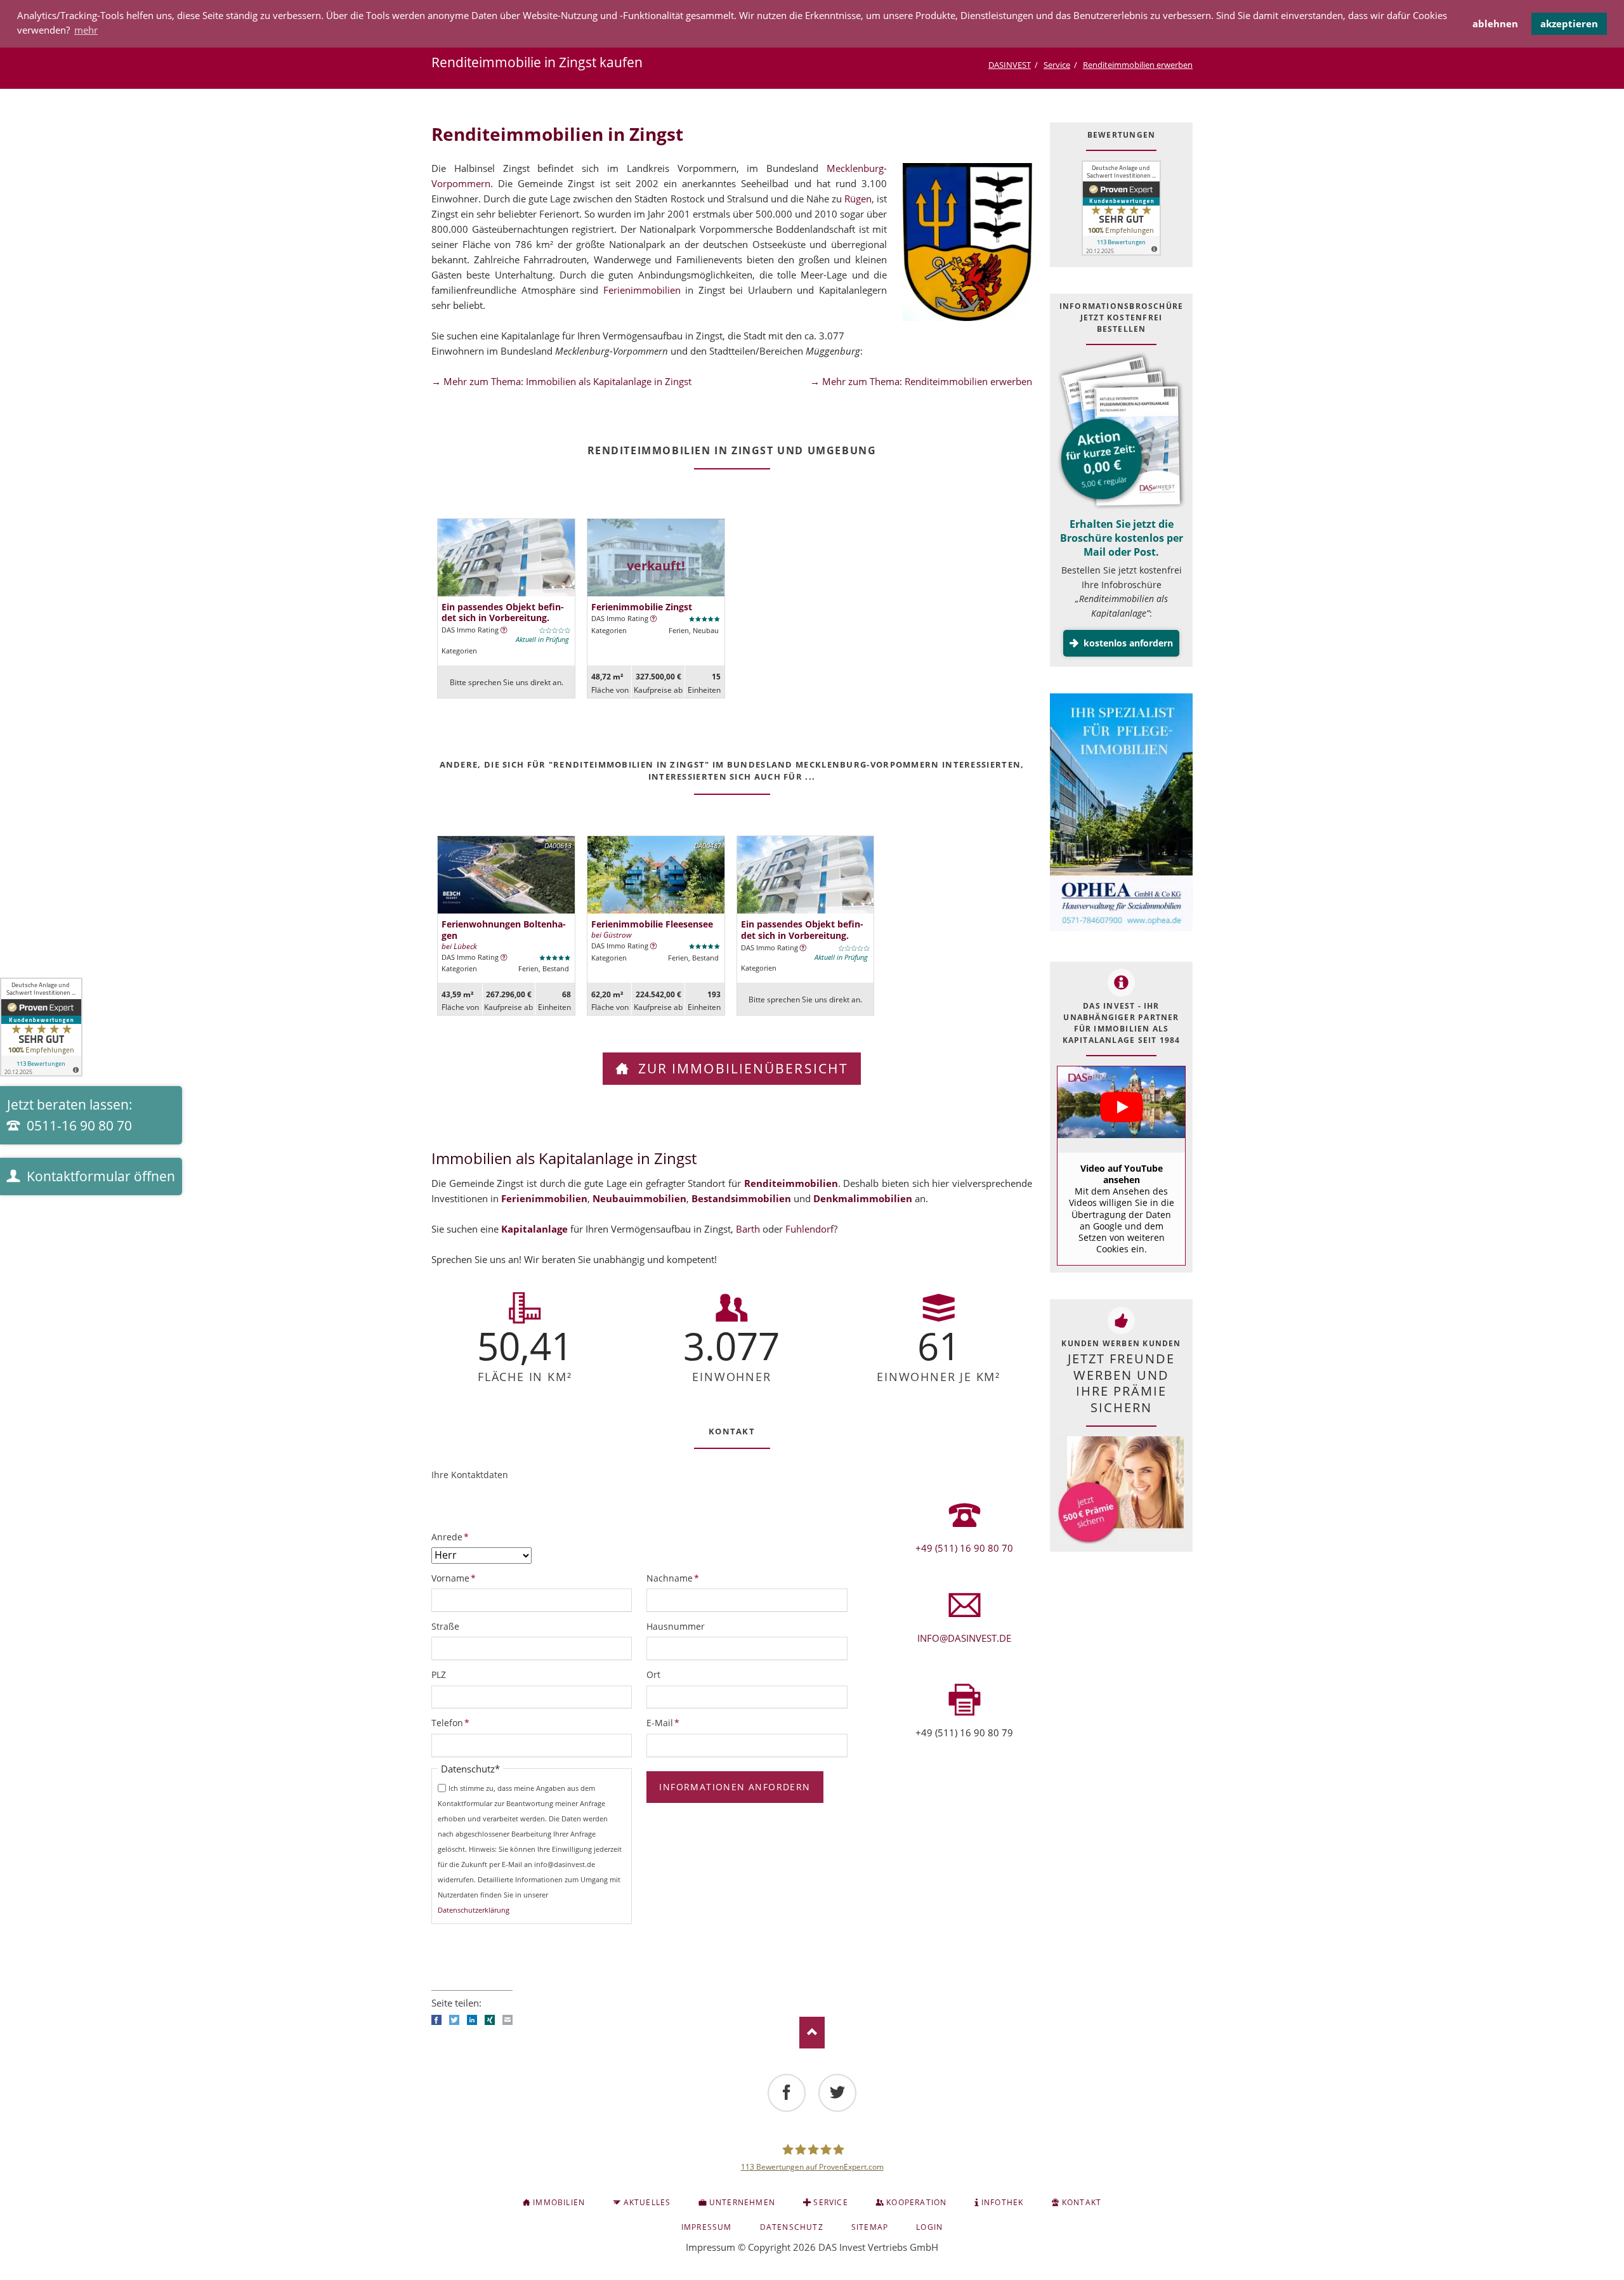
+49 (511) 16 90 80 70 (964, 1548)
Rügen (858, 199)
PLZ (439, 1674)
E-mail (507, 2020)
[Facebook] (787, 2093)
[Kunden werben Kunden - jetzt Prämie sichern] (1120, 1491)
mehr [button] (86, 30)
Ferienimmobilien (642, 290)
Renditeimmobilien (791, 1183)
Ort (653, 1674)
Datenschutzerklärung (474, 1910)
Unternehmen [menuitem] (742, 2202)
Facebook (436, 2020)
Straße (445, 1626)
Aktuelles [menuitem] (647, 2202)
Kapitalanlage (534, 1229)
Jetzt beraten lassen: (70, 1115)
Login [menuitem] (929, 2227)
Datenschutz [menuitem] (792, 2227)
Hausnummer (676, 1626)
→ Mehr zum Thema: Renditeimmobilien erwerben (921, 381)
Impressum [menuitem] (707, 2227)
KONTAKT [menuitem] (1082, 2202)
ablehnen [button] (1495, 23)
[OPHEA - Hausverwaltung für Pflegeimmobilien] (1121, 814)
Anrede (452, 1536)
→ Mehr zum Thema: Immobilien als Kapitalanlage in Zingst (561, 381)
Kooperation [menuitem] (916, 2202)
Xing (490, 2020)
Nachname (673, 1578)
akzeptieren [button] (1569, 23)
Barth (748, 1229)
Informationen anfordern (735, 1787)
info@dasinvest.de (964, 1638)
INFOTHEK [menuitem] (1003, 2202)
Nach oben (812, 2033)
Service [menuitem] (830, 2202)
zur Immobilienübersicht (741, 1068)
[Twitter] (837, 2093)
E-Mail (667, 1722)
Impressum (710, 2247)
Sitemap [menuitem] (870, 2227)
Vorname (454, 1578)
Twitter (454, 2020)
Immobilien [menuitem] (559, 2202)
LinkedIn (472, 2020)
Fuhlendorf (809, 1229)
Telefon (452, 1722)
